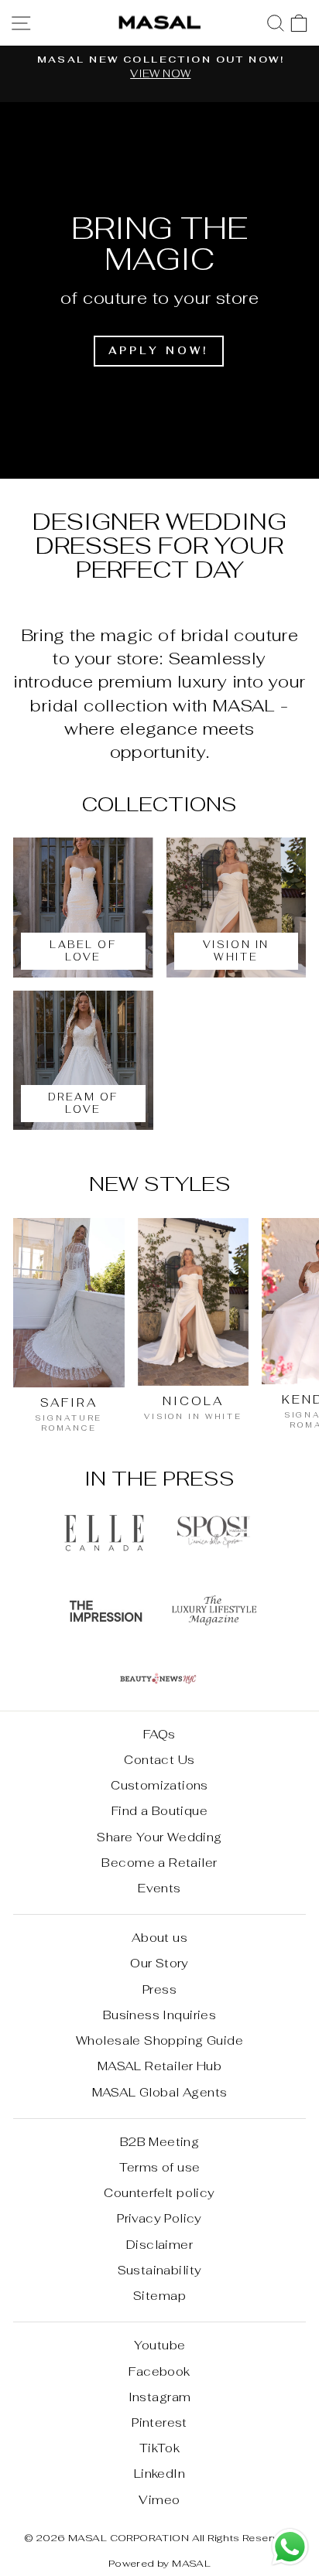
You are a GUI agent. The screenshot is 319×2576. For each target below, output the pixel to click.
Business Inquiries (159, 2015)
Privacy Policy (159, 2218)
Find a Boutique (159, 1811)
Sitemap (159, 2296)
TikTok (159, 2448)
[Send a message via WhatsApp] (290, 2547)
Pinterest (159, 2422)
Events (159, 1888)
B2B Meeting (160, 2142)
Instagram (160, 2397)
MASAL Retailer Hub (159, 2066)
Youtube (160, 2345)
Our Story (159, 1963)
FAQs (159, 1734)
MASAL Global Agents (160, 2092)
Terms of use (160, 2167)
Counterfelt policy (159, 2193)
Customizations (159, 1785)
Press (159, 1989)
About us (159, 1938)
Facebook (159, 2371)
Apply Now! (159, 351)
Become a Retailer (159, 1863)
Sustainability (160, 2270)
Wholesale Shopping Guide (159, 2040)
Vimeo (159, 2500)
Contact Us (159, 1760)
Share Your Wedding (159, 1837)
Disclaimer (159, 2245)
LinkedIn (159, 2474)
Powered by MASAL (160, 2563)
